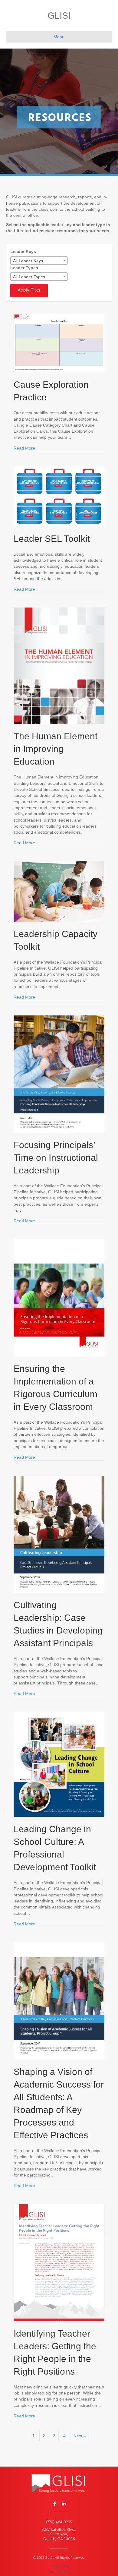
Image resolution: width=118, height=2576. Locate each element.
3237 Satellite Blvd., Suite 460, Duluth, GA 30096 (59, 2534)
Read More (24, 448)
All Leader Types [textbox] (29, 277)
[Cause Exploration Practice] (59, 343)
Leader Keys (23, 251)
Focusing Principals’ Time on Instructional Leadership (56, 1158)
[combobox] (39, 260)
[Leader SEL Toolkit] (59, 496)
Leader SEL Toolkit (52, 539)
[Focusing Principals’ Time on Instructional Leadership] (59, 1074)
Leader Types (24, 268)
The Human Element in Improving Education (56, 749)
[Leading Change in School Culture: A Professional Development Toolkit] (59, 1764)
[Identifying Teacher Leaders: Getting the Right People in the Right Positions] (59, 2262)
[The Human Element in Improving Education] (59, 665)
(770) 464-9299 (59, 2522)
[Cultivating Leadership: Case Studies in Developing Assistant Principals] (59, 1534)
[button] (54, 2504)
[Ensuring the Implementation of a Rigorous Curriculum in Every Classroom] (59, 1297)
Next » (80, 2436)
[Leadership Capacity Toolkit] (59, 891)
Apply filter (29, 290)
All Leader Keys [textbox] (28, 261)
